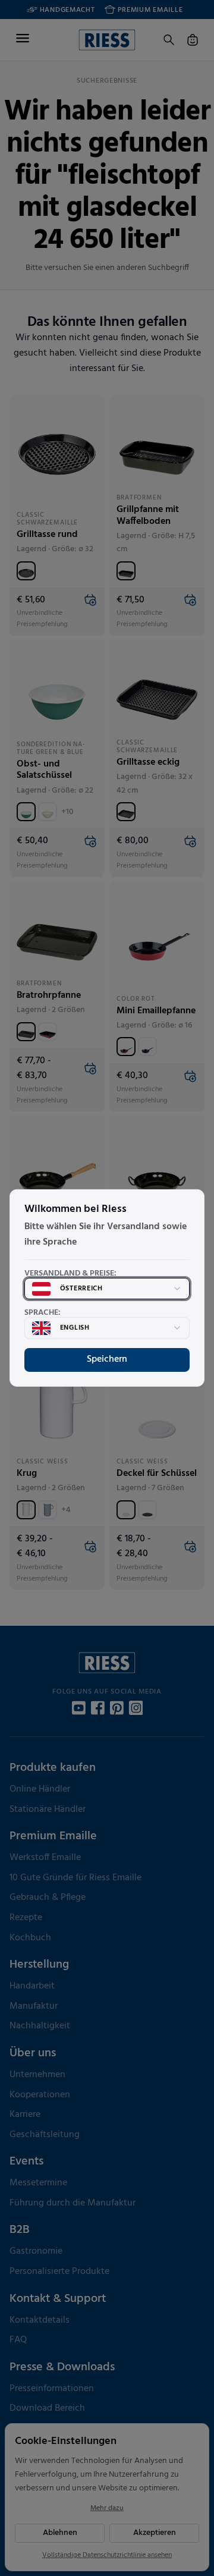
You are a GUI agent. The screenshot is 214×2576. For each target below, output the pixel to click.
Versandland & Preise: (70, 1274)
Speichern (107, 1359)
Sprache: (43, 1313)
